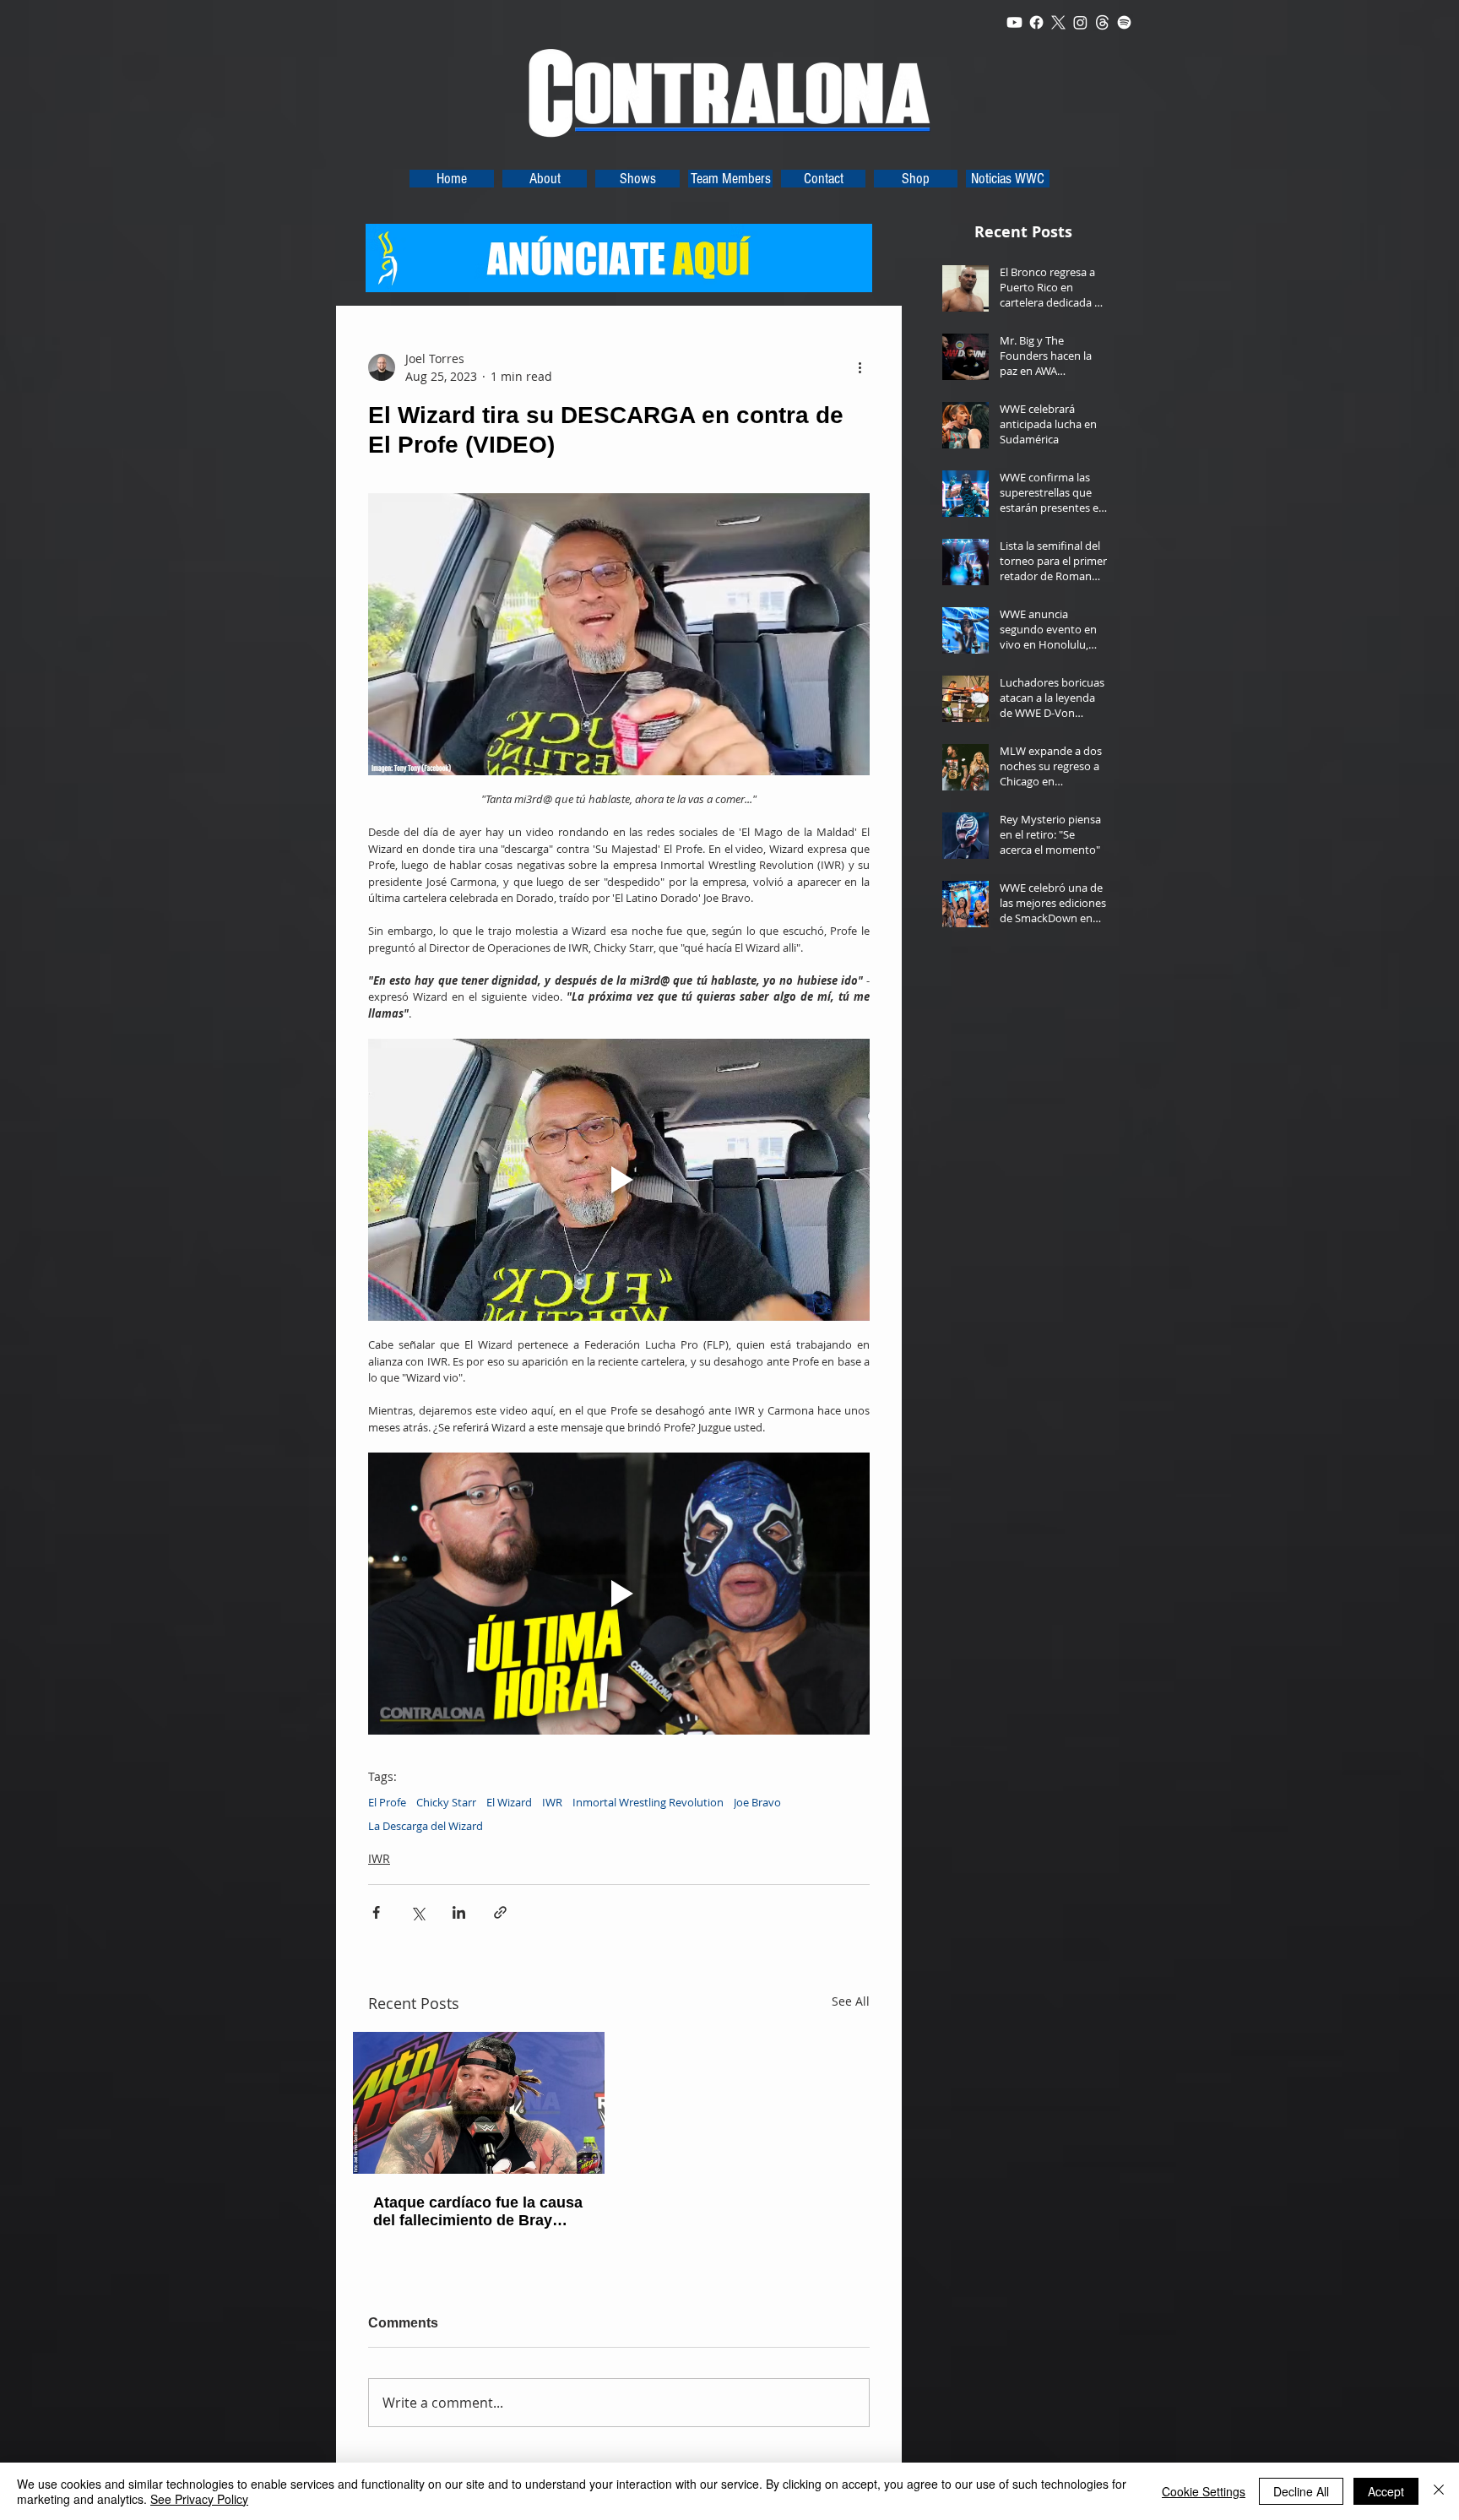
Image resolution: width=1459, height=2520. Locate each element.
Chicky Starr (446, 1802)
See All (851, 2001)
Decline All (1301, 2491)
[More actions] (860, 367)
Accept (1386, 2491)
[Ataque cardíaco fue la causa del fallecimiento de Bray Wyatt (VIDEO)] (479, 2103)
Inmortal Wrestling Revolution (648, 1802)
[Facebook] (1036, 22)
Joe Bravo (757, 1802)
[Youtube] (1014, 22)
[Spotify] (1124, 22)
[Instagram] (1080, 22)
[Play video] (619, 1180)
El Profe (387, 1802)
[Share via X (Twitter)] (418, 1912)
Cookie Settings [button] (1204, 2491)
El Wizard (509, 1802)
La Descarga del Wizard (426, 1826)
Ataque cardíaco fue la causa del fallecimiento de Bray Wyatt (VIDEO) (478, 2212)
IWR (552, 1802)
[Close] (1439, 2491)
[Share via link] (500, 1912)
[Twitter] (1058, 22)
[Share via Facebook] (376, 1912)
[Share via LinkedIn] (459, 1912)
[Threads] (1102, 22)
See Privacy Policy (199, 2499)
